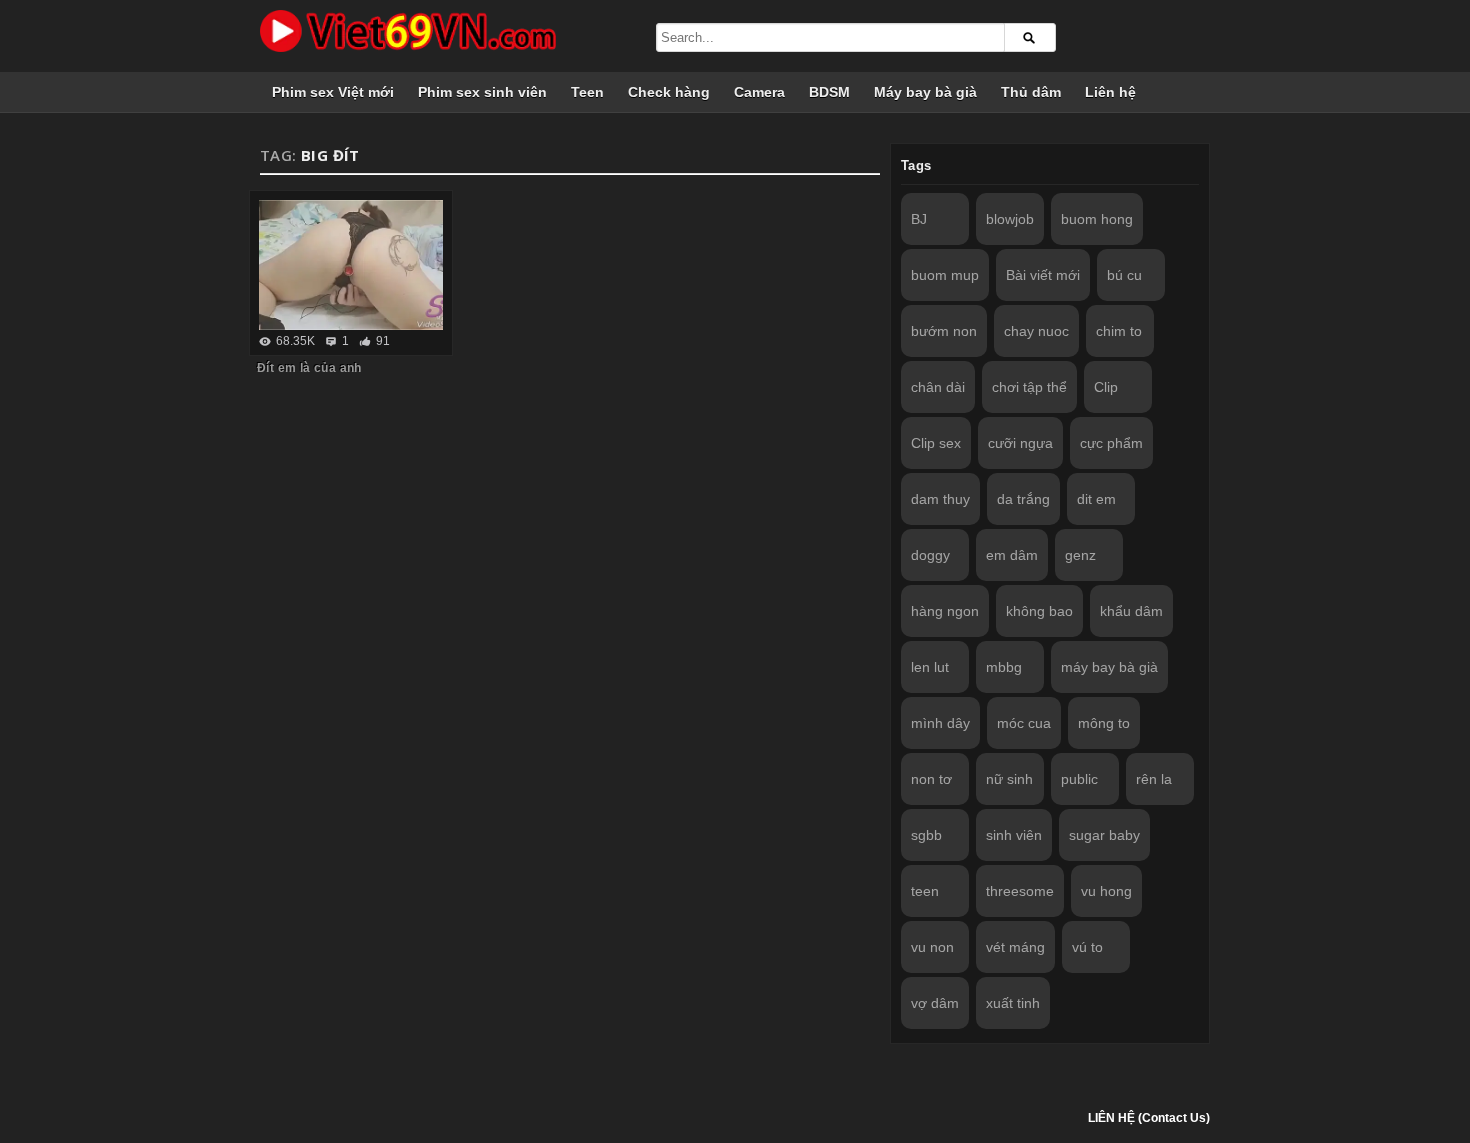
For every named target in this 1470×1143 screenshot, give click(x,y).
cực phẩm (1111, 443)
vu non (932, 947)
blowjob (1010, 219)
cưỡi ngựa (1020, 443)
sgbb (926, 835)
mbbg (1004, 667)
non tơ (931, 779)
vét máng (1015, 947)
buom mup (945, 275)
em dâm (1012, 555)
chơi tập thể (1029, 387)
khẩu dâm (1131, 611)
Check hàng (669, 92)
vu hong (1106, 891)
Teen (587, 92)
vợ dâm (935, 1003)
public (1079, 779)
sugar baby (1104, 835)
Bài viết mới (1043, 275)
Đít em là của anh (309, 368)
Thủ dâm (1031, 92)
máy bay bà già (1109, 667)
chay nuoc (1036, 331)
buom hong (1097, 219)
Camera (759, 92)
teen (925, 891)
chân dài (938, 387)
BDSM (829, 92)
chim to (1119, 331)
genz (1080, 555)
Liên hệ (1110, 92)
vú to (1087, 947)
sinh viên (1014, 835)
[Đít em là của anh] (351, 265)
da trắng (1023, 499)
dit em (1096, 499)
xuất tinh (1013, 1003)
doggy (930, 555)
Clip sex (936, 443)
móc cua (1024, 723)
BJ (919, 219)
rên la (1154, 779)
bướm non (944, 331)
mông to (1104, 723)
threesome (1020, 891)
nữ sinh (1009, 779)
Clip (1106, 387)
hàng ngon (945, 611)
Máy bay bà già (925, 92)
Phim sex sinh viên (482, 92)
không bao (1039, 611)
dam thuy (940, 499)
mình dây (940, 723)
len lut (930, 667)
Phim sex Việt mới (333, 92)
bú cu (1124, 275)
